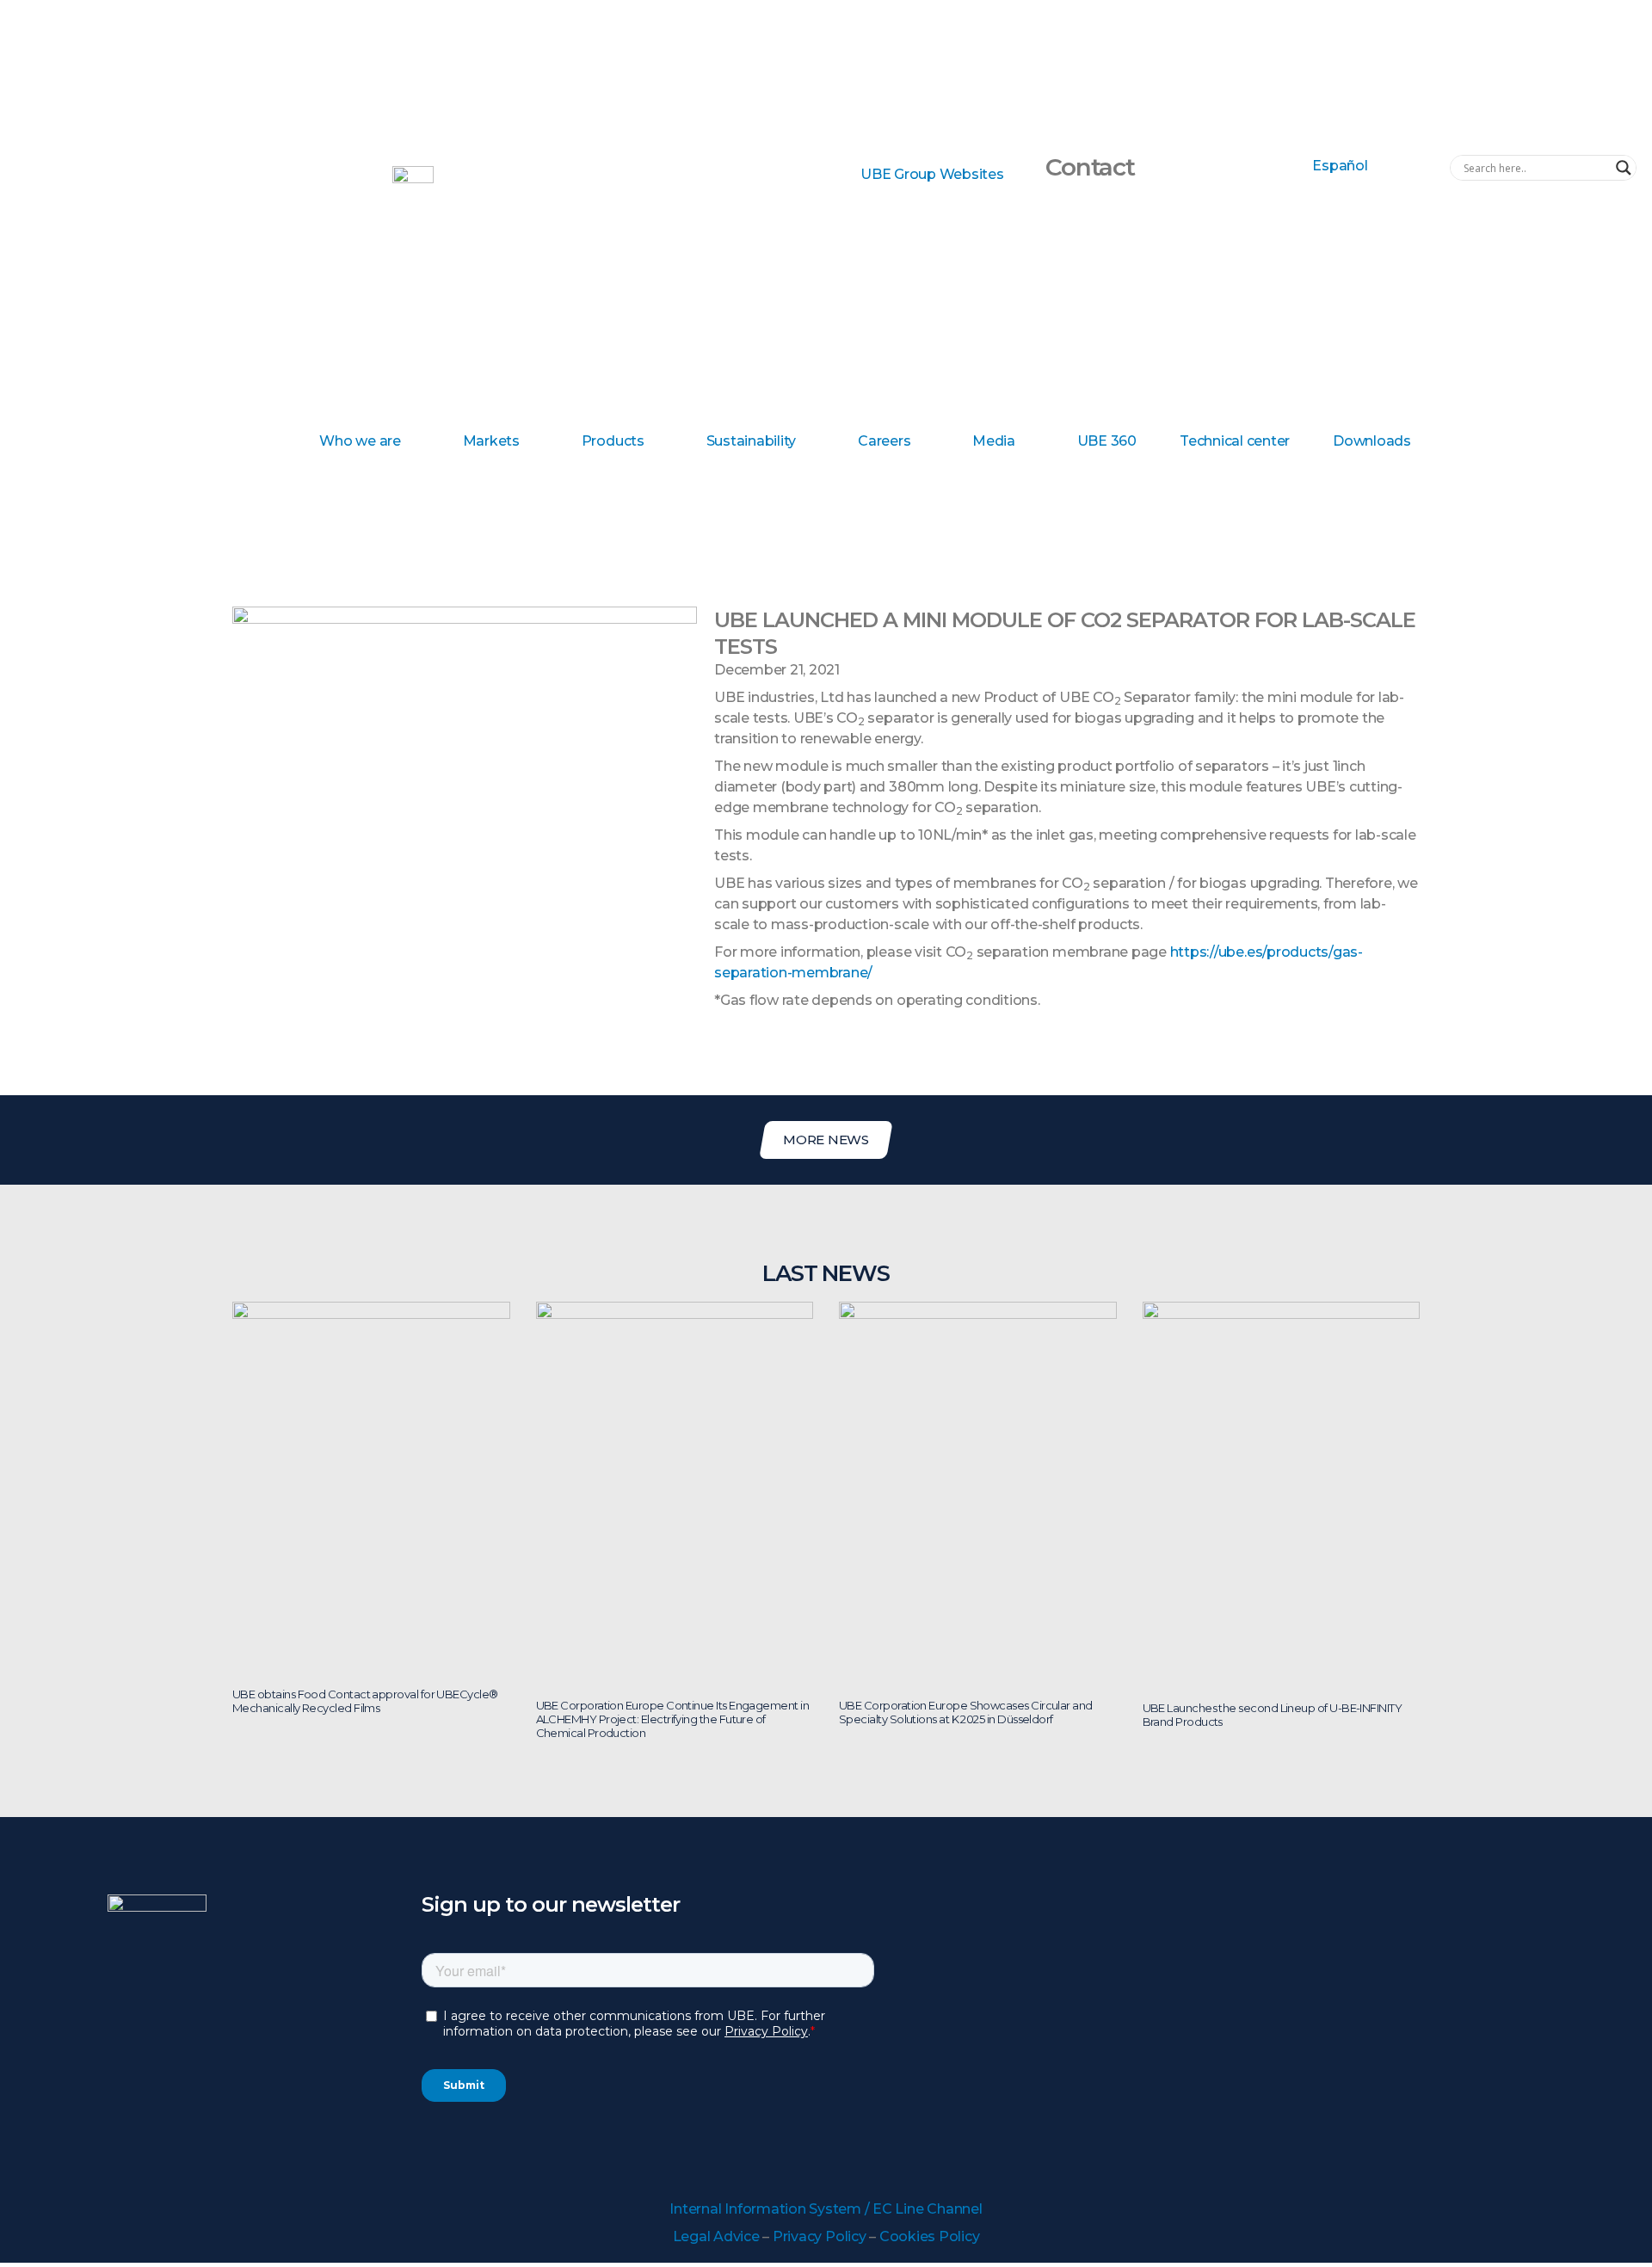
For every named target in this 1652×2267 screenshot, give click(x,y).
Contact (1090, 167)
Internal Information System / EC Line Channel (826, 2209)
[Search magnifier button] (1624, 168)
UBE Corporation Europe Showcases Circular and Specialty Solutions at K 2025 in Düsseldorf (966, 1712)
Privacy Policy (820, 2236)
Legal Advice (716, 2236)
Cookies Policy (930, 2236)
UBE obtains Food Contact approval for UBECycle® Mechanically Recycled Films (365, 1701)
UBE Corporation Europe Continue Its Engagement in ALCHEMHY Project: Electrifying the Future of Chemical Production (673, 1719)
